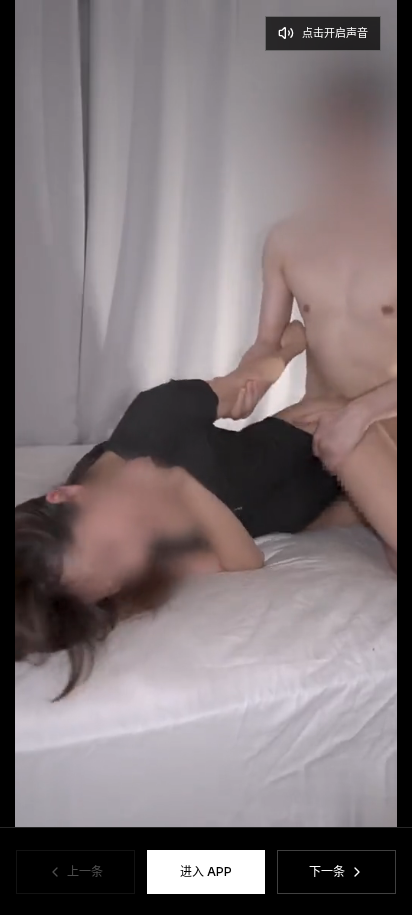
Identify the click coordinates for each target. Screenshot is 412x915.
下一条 (327, 871)
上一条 (85, 871)
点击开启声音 (335, 33)
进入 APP (206, 871)
